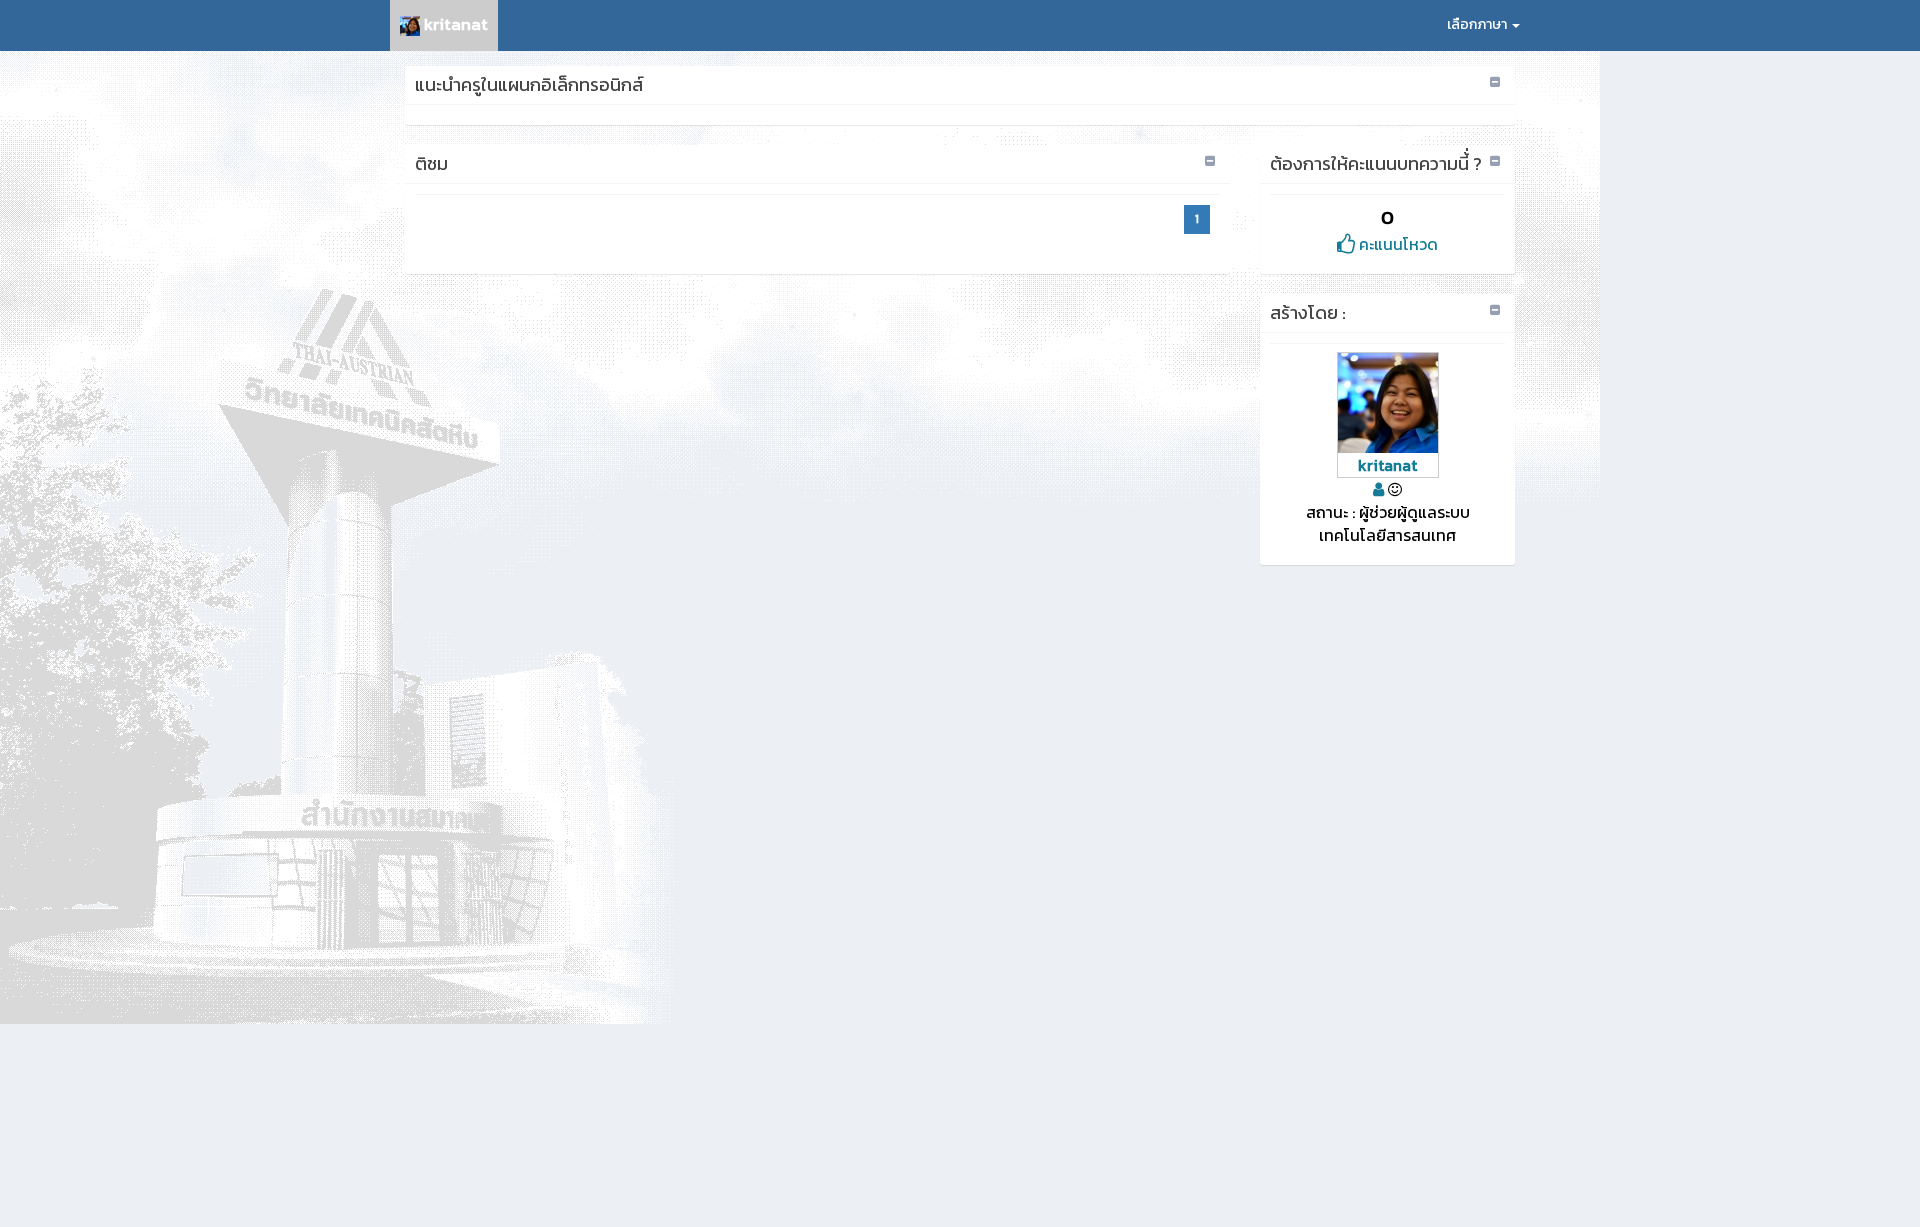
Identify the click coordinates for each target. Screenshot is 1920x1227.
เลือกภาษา (1478, 24)
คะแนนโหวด (1396, 244)
